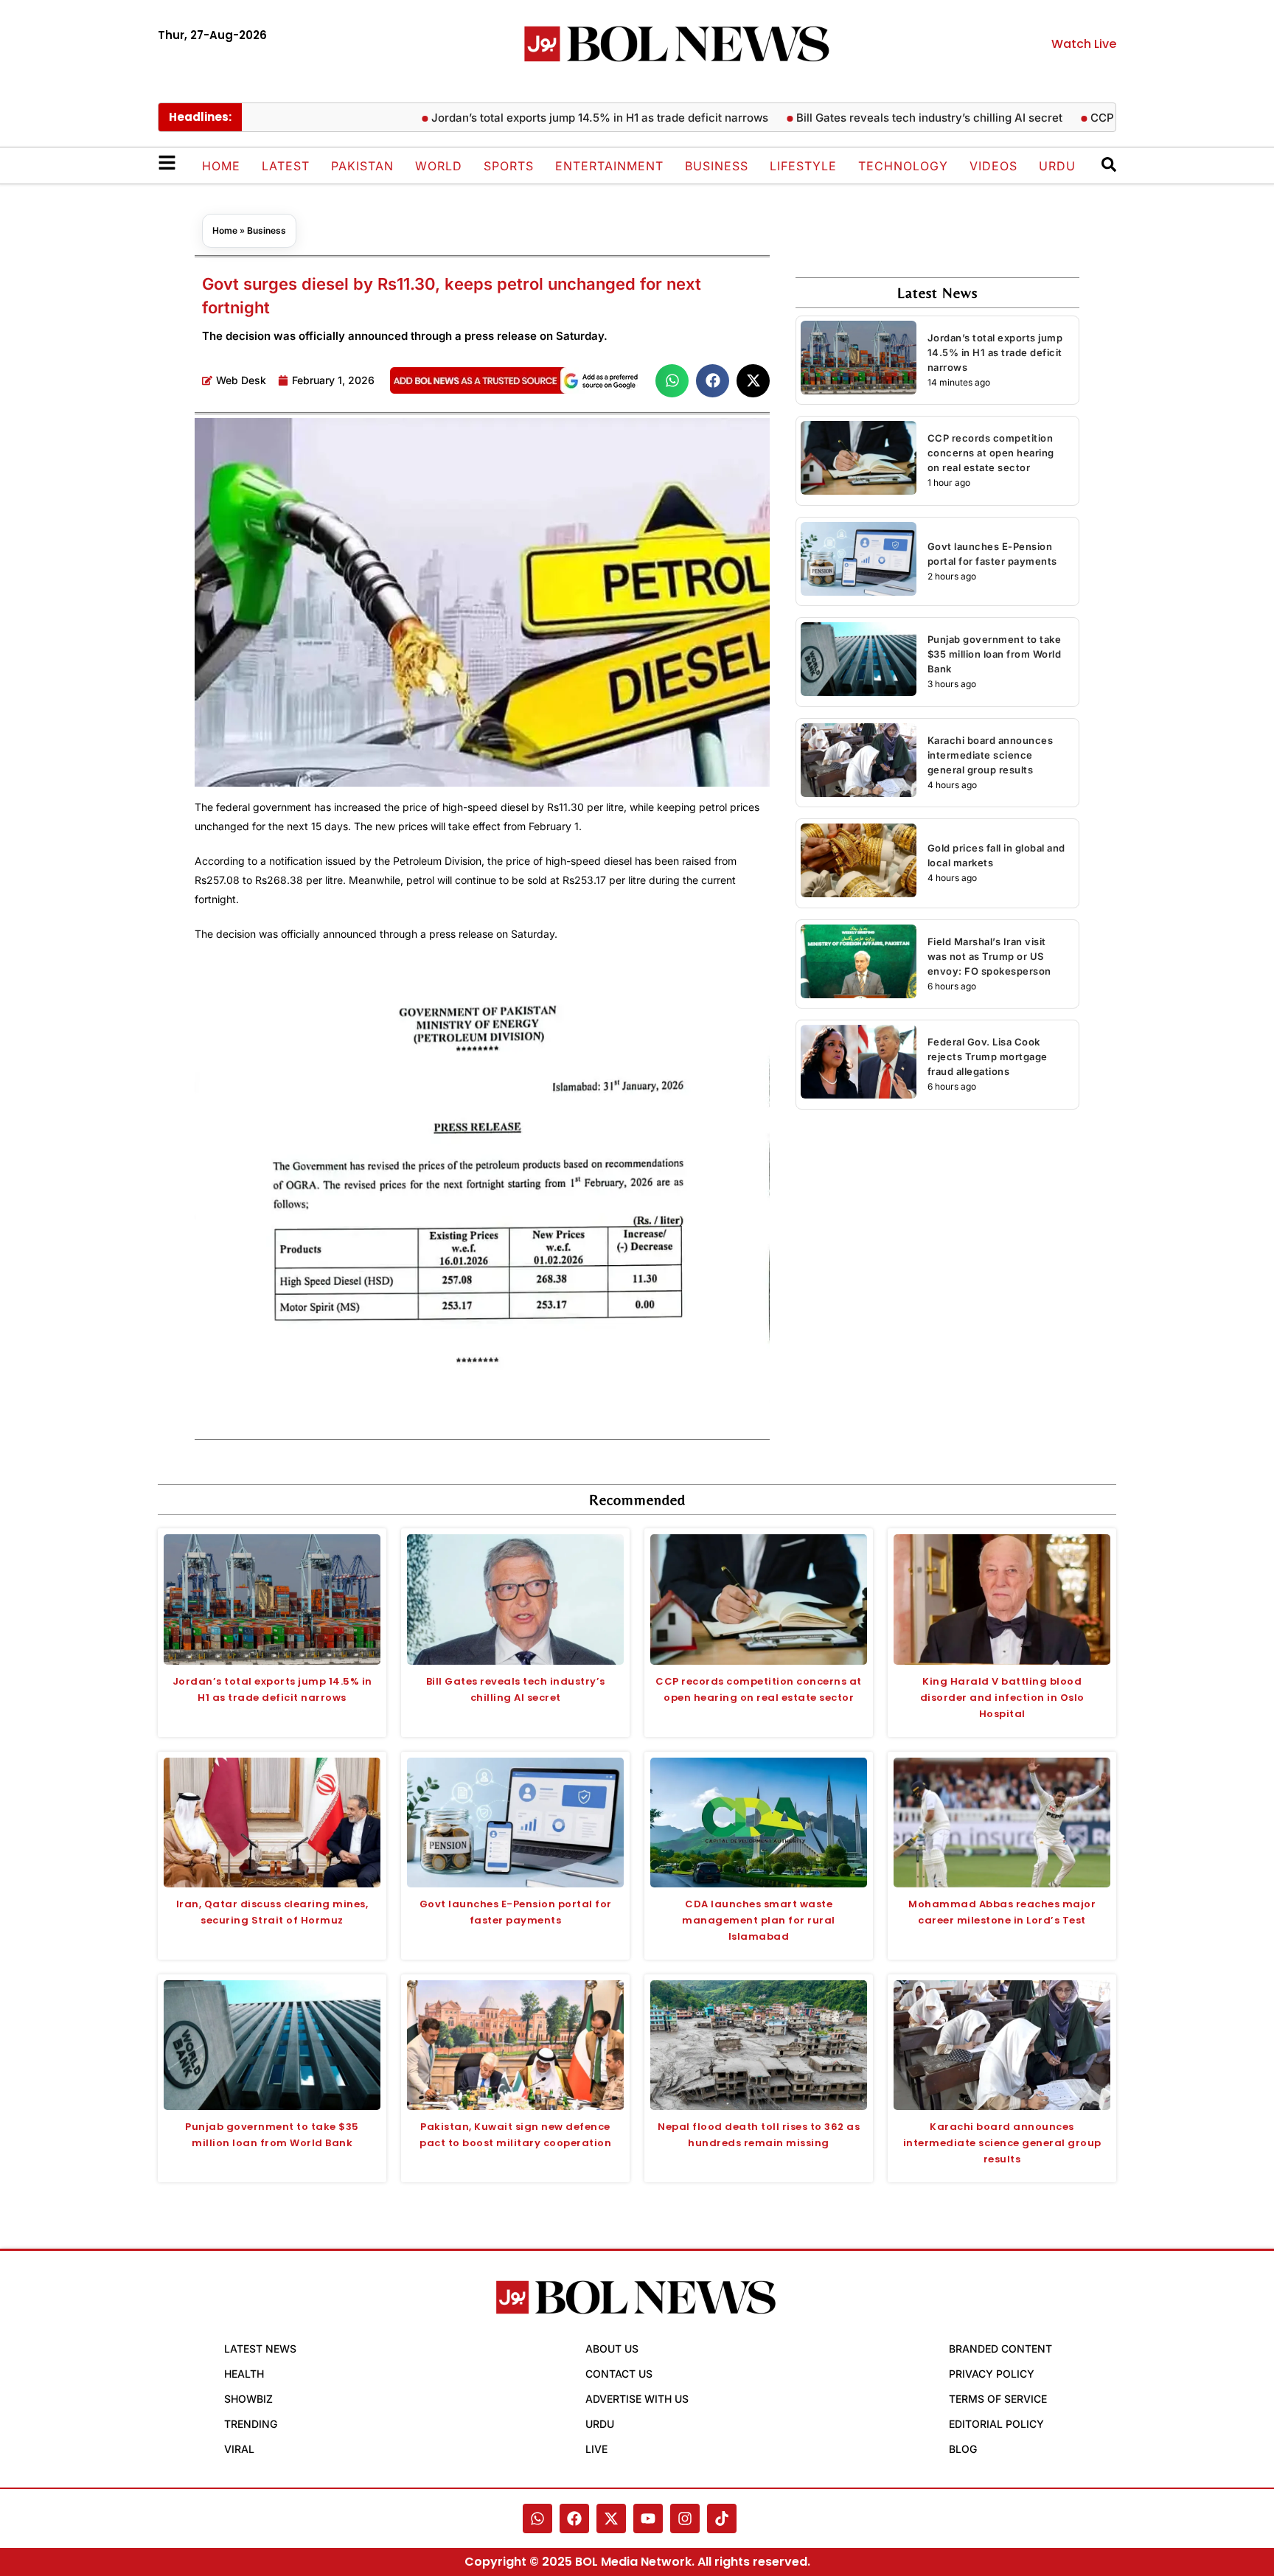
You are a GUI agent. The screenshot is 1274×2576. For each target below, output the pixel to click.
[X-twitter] (611, 2518)
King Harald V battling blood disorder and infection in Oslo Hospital (1002, 1698)
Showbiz (248, 2399)
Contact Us (619, 2374)
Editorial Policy (996, 2424)
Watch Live (1084, 44)
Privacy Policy (992, 2374)
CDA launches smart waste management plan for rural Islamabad (759, 1920)
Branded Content (1000, 2349)
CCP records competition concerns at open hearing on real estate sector (991, 453)
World (439, 166)
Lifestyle (803, 166)
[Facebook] (574, 2518)
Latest (286, 166)
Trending (251, 2424)
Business (717, 166)
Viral (239, 2449)
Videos (993, 166)
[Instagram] (685, 2518)
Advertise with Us (637, 2399)
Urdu (1057, 166)
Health (244, 2374)
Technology (903, 166)
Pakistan (362, 166)
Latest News (260, 2349)
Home (221, 166)
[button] (672, 381)
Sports (509, 166)
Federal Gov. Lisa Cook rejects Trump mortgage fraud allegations (988, 1056)
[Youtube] (648, 2518)
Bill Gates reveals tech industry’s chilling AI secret (878, 118)
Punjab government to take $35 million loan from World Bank (995, 654)
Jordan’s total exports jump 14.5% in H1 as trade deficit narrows (548, 118)
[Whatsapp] (537, 2518)
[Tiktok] (722, 2518)
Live (596, 2449)
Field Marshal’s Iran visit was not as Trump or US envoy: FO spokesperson (989, 956)
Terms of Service (998, 2399)
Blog (963, 2449)
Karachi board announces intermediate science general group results (991, 755)
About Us (612, 2349)
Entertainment (609, 166)
